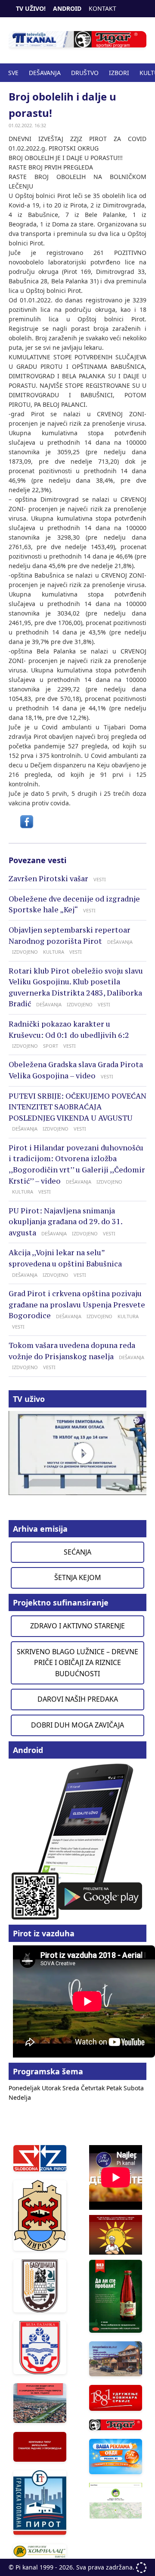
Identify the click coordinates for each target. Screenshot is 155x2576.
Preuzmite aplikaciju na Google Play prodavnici (77, 1841)
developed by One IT (141, 2568)
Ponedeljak (25, 2088)
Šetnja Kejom (78, 1577)
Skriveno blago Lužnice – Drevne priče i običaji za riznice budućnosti (77, 1663)
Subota (134, 2088)
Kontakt (102, 8)
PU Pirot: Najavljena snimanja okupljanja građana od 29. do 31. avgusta (65, 1222)
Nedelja (20, 2097)
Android (67, 8)
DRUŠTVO (85, 73)
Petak (115, 2088)
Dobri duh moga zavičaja (77, 1725)
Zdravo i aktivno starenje (77, 1626)
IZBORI (119, 73)
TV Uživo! (31, 8)
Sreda (72, 2088)
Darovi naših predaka (78, 1699)
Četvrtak (94, 2088)
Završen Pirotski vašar (48, 879)
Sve (13, 73)
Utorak (52, 2088)
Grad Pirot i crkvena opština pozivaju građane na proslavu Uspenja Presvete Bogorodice (77, 1305)
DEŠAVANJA (45, 73)
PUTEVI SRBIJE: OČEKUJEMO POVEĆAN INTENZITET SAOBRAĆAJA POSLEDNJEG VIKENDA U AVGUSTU (77, 1107)
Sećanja (77, 1552)
